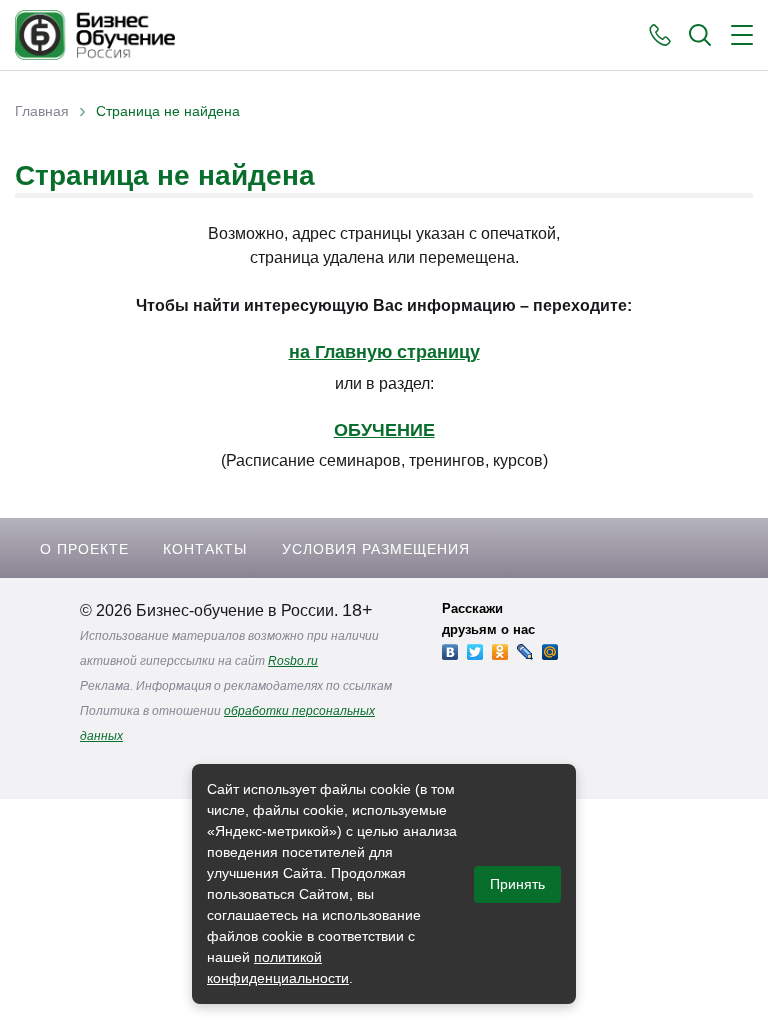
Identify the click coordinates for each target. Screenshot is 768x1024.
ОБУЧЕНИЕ (384, 430)
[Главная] (95, 35)
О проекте (84, 549)
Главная (42, 111)
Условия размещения (376, 549)
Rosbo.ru (293, 661)
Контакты (205, 549)
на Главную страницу (384, 352)
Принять (517, 884)
